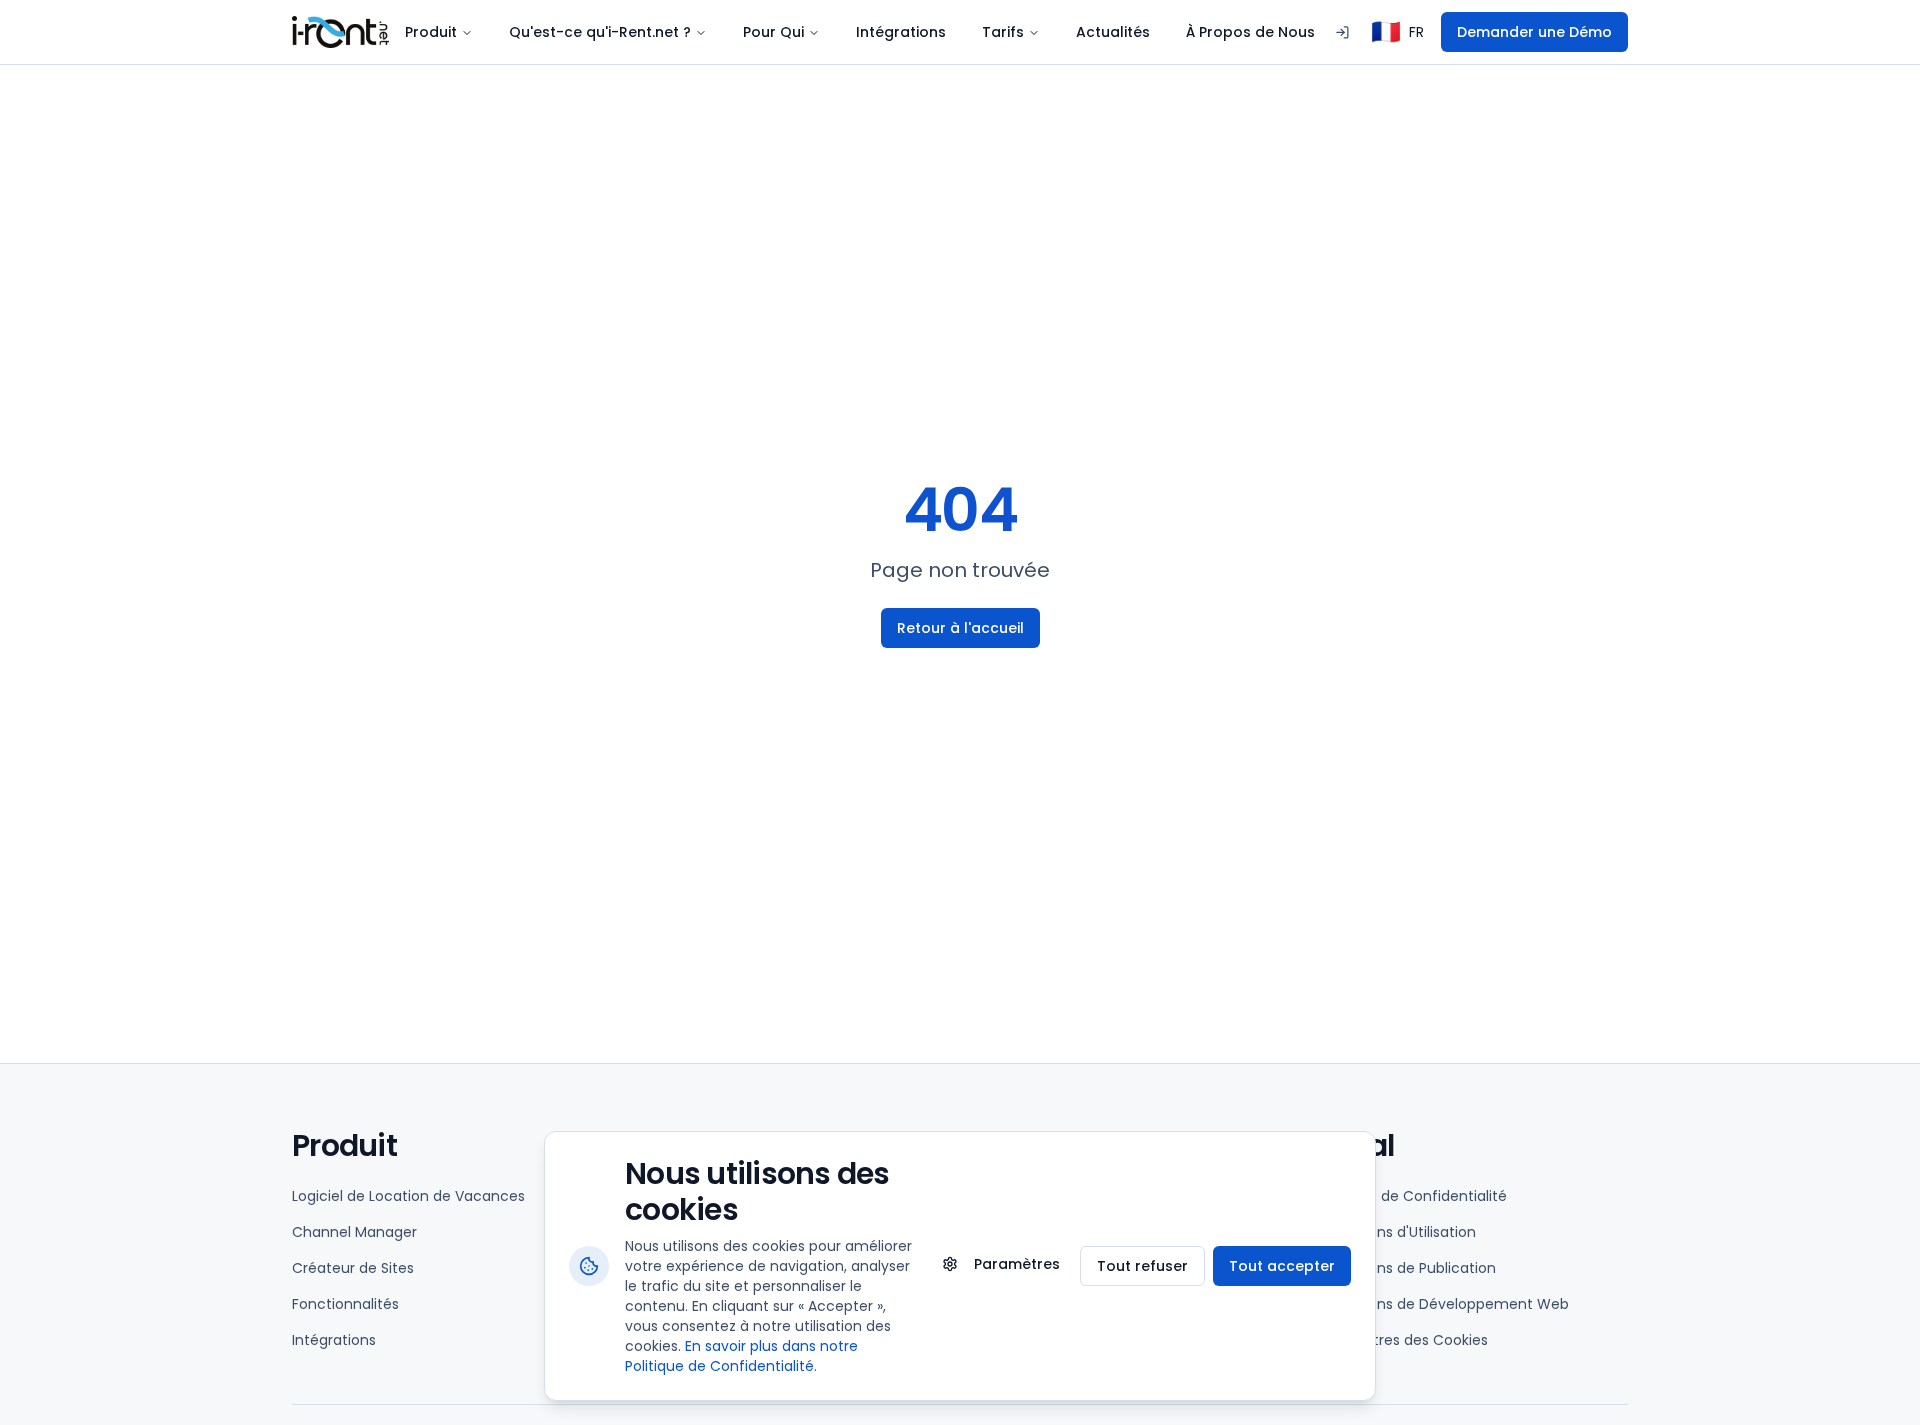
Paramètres (1017, 1264)
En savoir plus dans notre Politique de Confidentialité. (741, 1356)
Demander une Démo (1534, 32)
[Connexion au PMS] (1342, 32)
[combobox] (1397, 32)
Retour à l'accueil (960, 628)
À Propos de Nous (1250, 32)
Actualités (1113, 32)
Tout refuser (1142, 1266)
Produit (431, 32)
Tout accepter (1282, 1266)
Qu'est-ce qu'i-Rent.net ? (600, 32)
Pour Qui (773, 32)
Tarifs (1003, 32)
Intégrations (901, 32)
